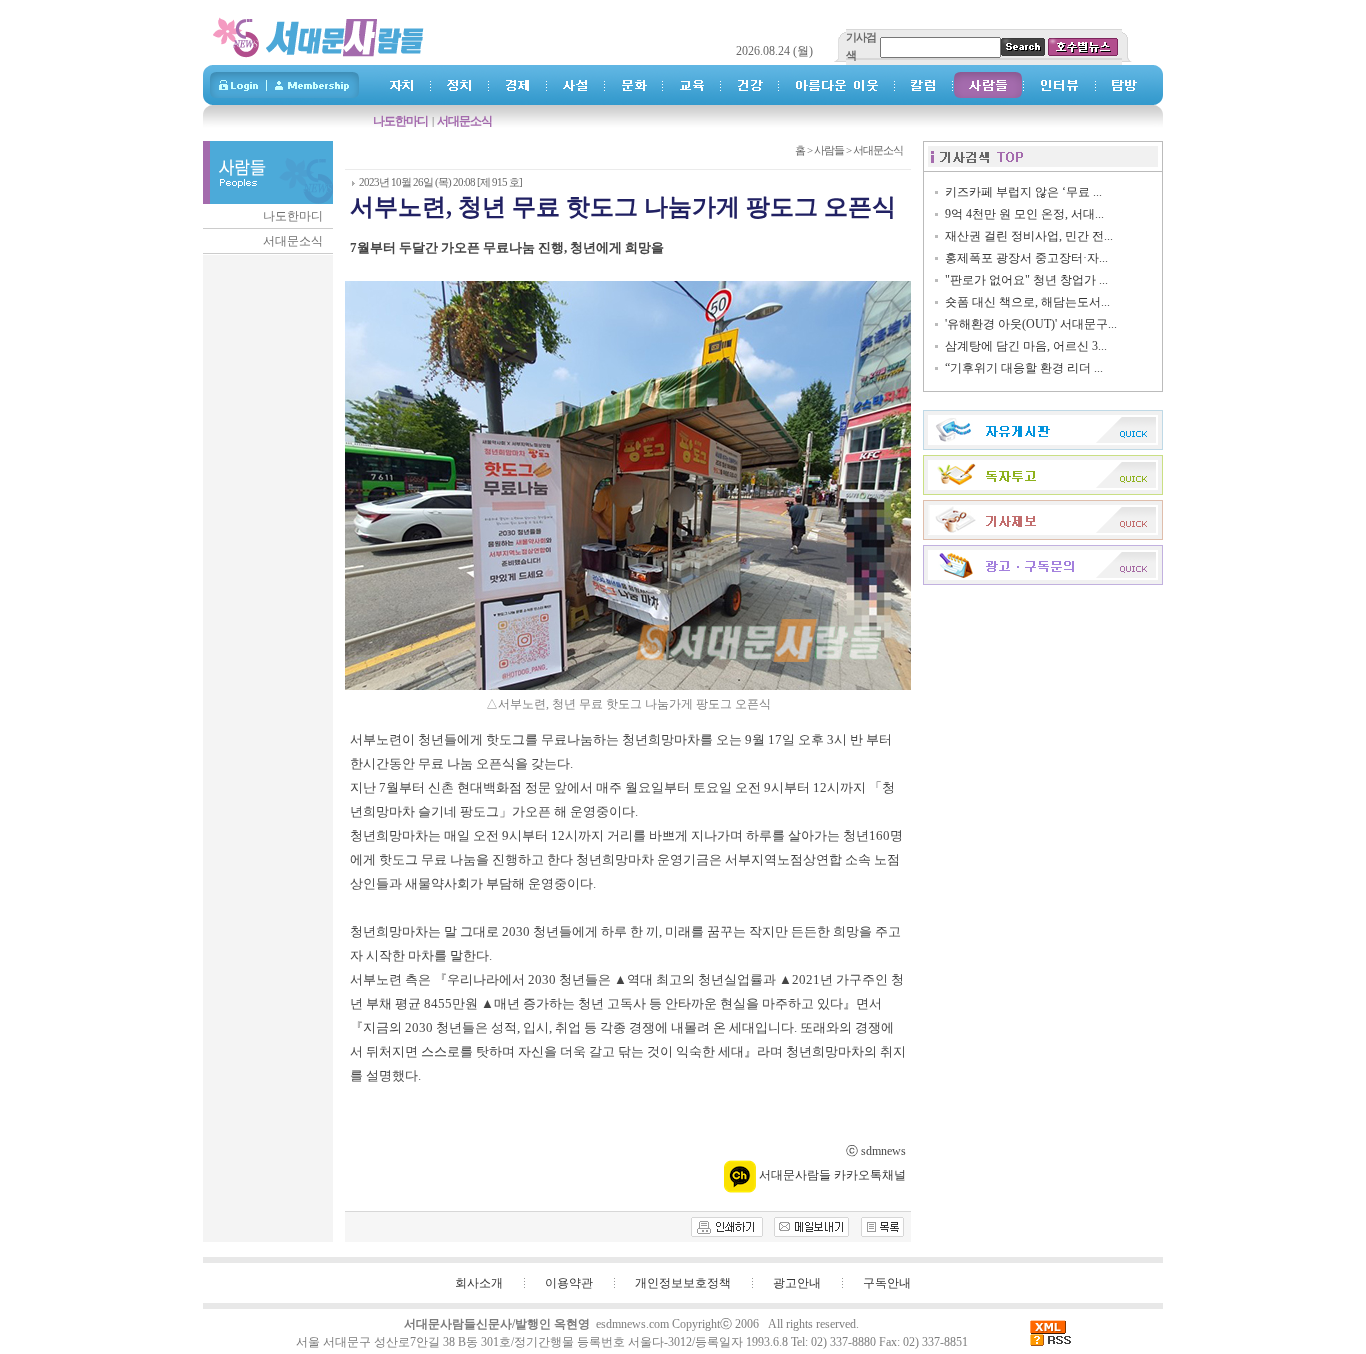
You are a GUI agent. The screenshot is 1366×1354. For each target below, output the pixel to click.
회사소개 (479, 1283)
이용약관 (569, 1283)
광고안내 (797, 1283)
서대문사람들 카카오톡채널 (831, 1175)
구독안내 (887, 1283)
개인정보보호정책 (683, 1283)
